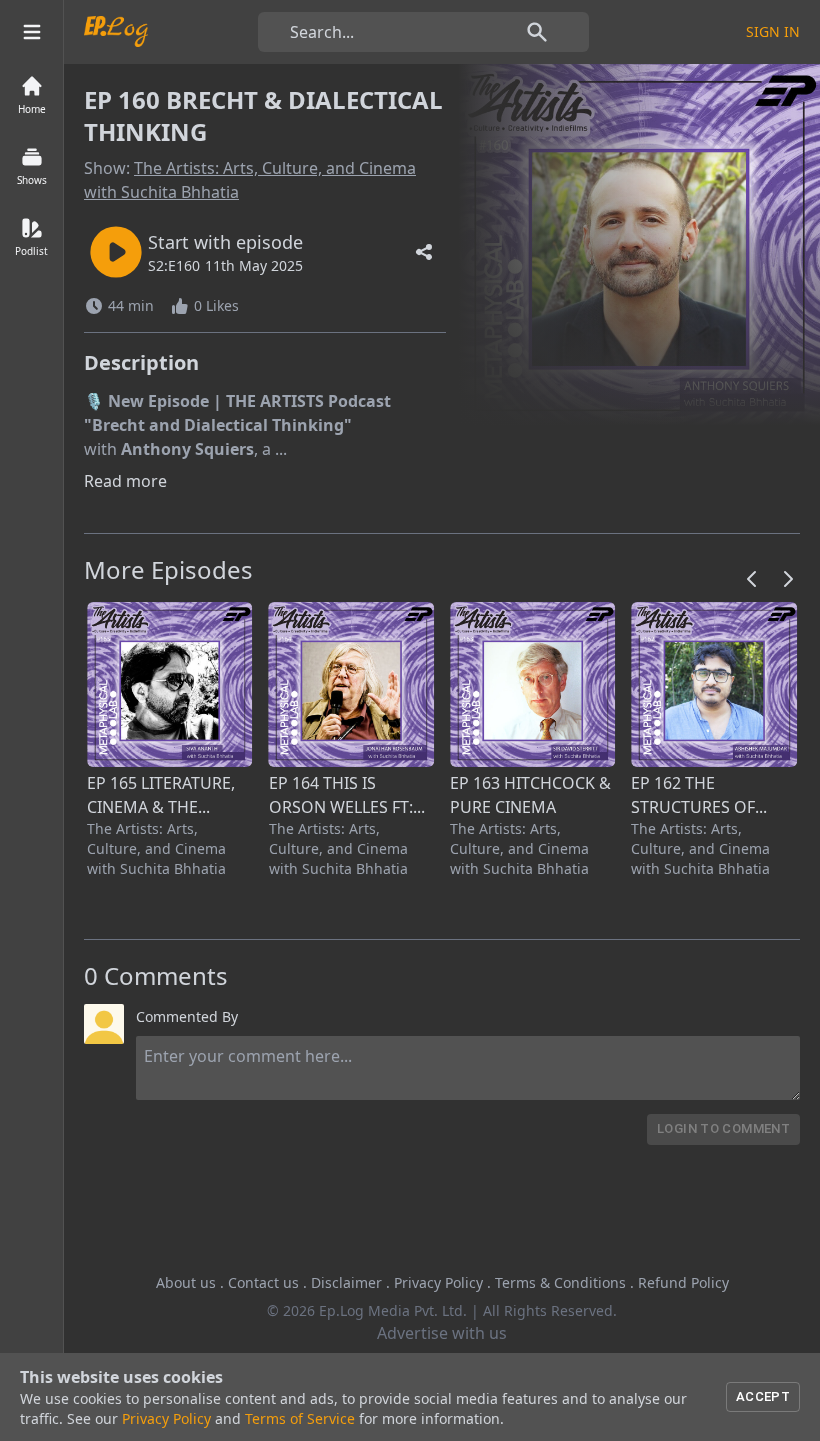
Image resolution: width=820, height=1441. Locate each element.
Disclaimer (346, 1282)
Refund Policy (683, 1282)
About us (186, 1282)
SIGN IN (773, 31)
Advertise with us (442, 1333)
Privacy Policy (438, 1282)
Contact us (263, 1282)
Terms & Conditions (560, 1282)
